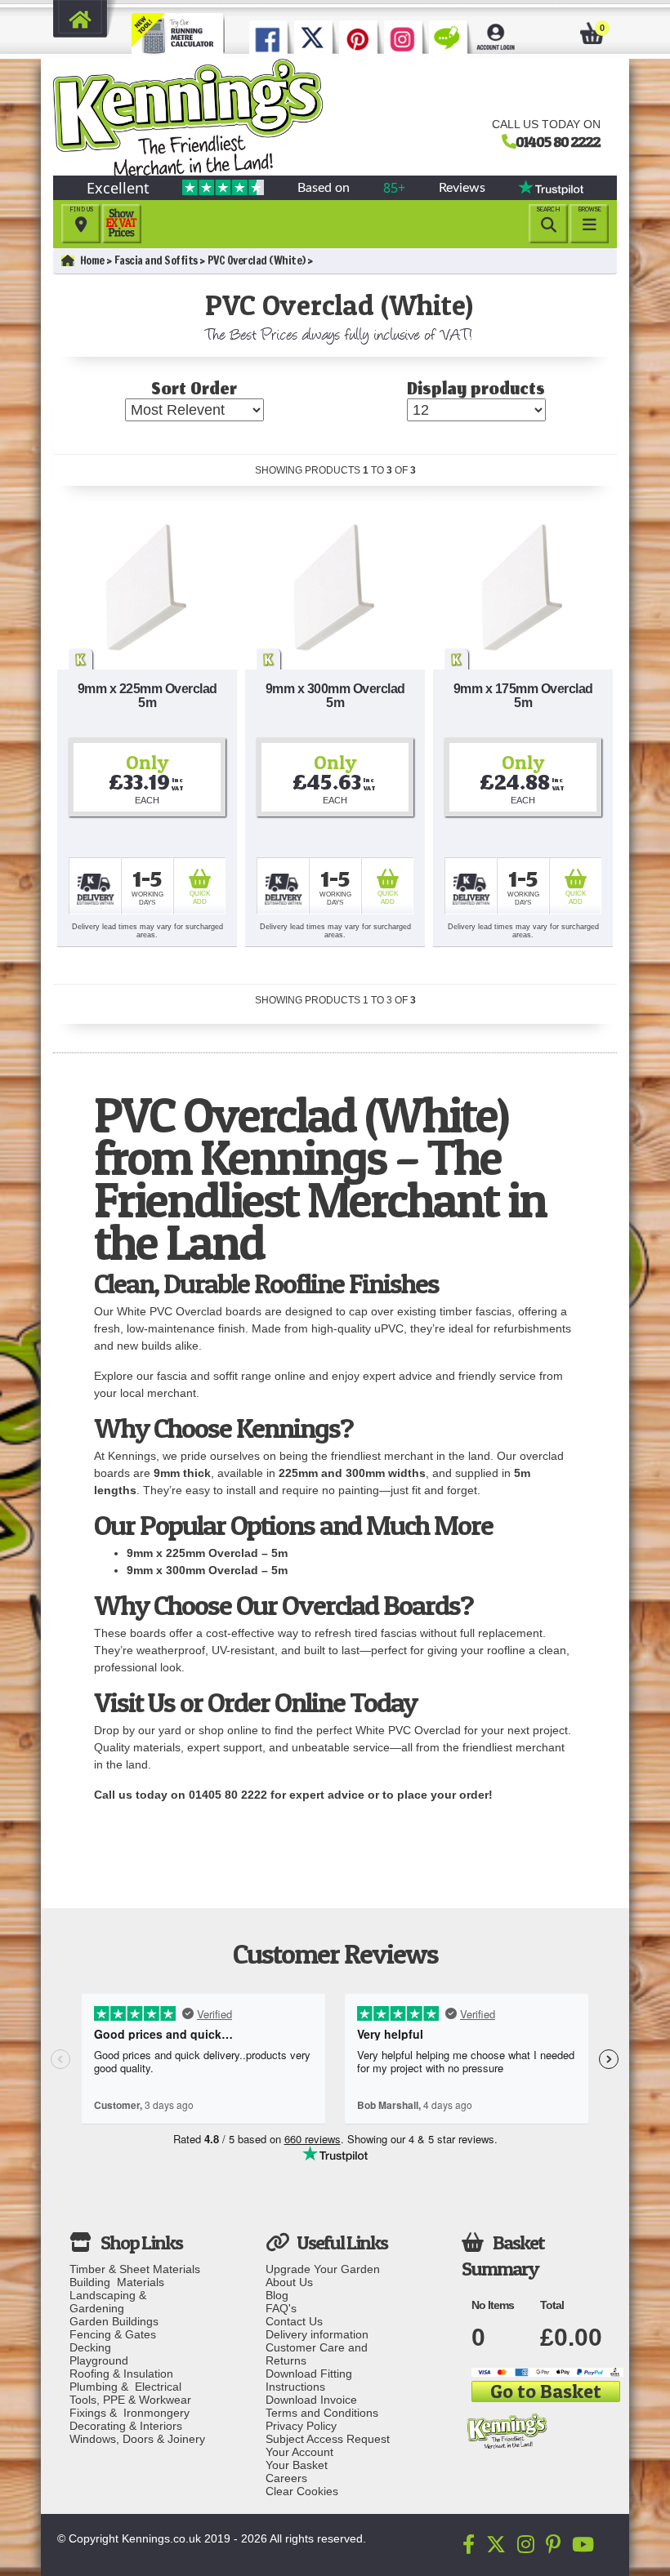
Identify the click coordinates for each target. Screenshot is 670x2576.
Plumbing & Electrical (125, 2387)
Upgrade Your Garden (323, 2269)
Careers (286, 2478)
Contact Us (294, 2321)
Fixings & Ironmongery (130, 2413)
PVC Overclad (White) (257, 260)
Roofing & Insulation (121, 2374)
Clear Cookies (302, 2491)
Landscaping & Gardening (111, 2302)
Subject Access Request (328, 2439)
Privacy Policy (301, 2426)
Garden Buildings (114, 2321)
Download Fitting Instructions (309, 2380)
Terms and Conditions (322, 2413)
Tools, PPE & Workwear (130, 2400)
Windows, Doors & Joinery (137, 2439)
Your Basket (297, 2465)
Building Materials (117, 2282)
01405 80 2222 (558, 141)
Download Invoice (311, 2400)
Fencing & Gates (113, 2334)
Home (92, 260)
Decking (90, 2347)
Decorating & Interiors (126, 2426)
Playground (99, 2360)
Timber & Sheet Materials (135, 2269)
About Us (289, 2282)
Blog (277, 2295)
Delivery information (317, 2334)
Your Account (299, 2452)
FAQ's (281, 2308)
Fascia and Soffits (156, 260)
